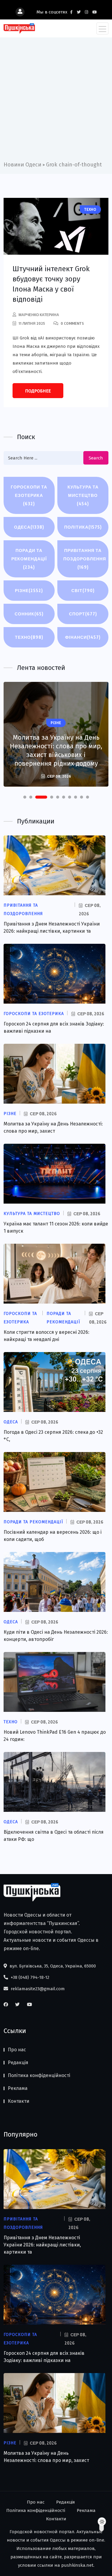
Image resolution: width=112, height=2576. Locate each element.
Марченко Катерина (39, 315)
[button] (25, 797)
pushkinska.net (77, 2565)
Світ (83, 590)
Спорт (83, 614)
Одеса (29, 527)
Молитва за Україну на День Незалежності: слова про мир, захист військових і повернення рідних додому (56, 750)
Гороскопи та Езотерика (29, 495)
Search (96, 458)
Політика (83, 527)
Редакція (18, 2063)
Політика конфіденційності (39, 2075)
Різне (29, 590)
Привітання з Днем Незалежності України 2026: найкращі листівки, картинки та (42, 2245)
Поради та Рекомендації (29, 559)
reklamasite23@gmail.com (37, 1989)
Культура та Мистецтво (83, 495)
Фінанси (83, 637)
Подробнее (38, 391)
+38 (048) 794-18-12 (29, 1977)
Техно (29, 637)
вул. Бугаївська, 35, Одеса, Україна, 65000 (52, 1966)
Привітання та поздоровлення (85, 559)
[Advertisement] (56, 101)
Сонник (29, 614)
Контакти (19, 2101)
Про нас (17, 2050)
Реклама (18, 2088)
